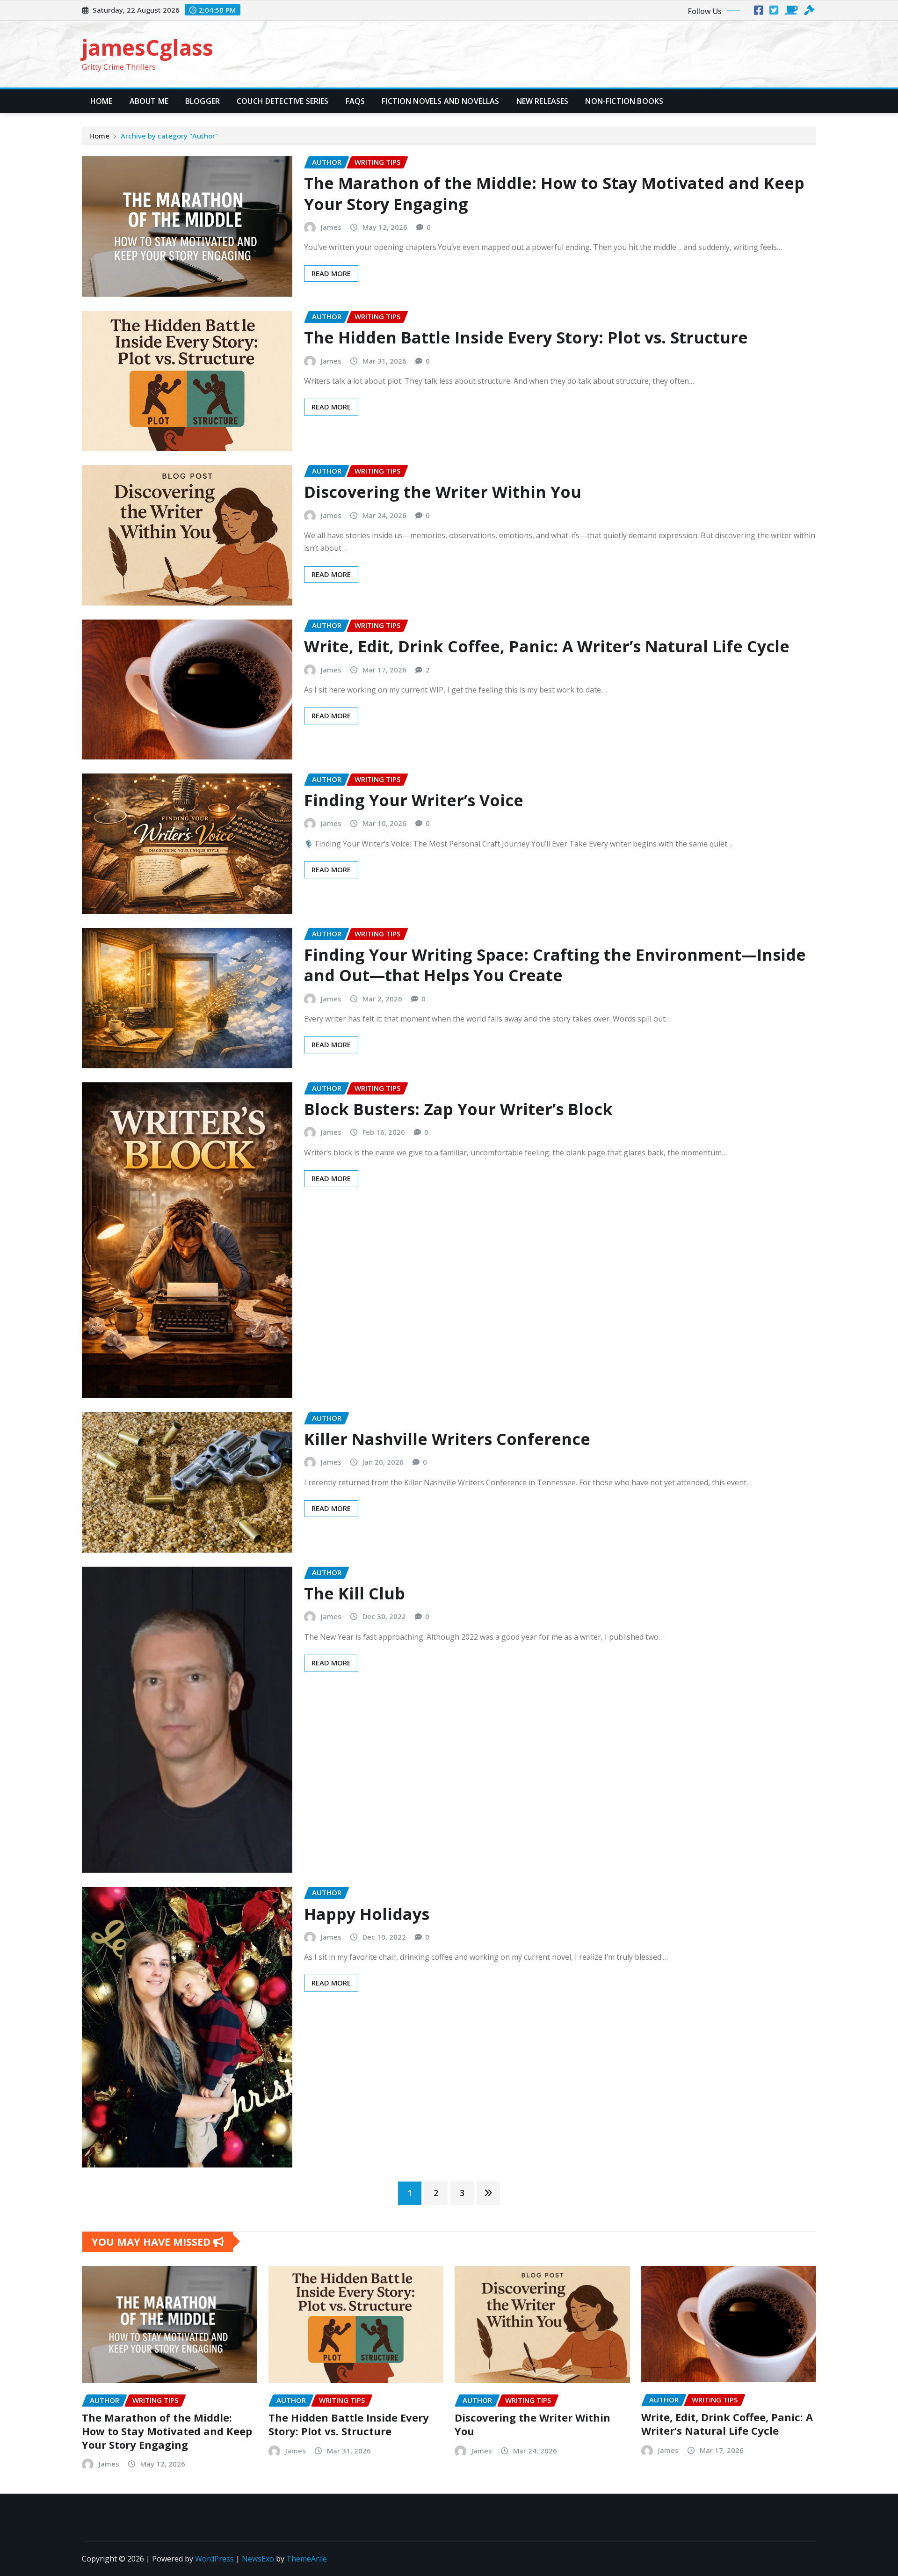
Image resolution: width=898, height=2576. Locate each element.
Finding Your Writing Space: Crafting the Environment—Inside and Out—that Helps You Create (555, 965)
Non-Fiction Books (624, 101)
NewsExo (258, 2559)
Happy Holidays (367, 1914)
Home (101, 101)
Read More (331, 273)
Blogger (203, 101)
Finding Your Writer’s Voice (414, 800)
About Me (149, 101)
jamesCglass (148, 47)
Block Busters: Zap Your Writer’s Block (458, 1109)
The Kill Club (355, 1593)
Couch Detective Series (283, 101)
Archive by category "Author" (169, 136)
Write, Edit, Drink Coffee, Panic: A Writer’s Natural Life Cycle (547, 646)
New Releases (543, 101)
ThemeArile (307, 2559)
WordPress (214, 2559)
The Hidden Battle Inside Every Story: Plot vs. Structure (526, 337)
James (331, 227)
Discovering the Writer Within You (443, 492)
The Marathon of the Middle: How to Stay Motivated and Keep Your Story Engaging (554, 193)
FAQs (355, 101)
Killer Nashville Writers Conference (447, 1439)
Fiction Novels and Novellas (440, 101)
